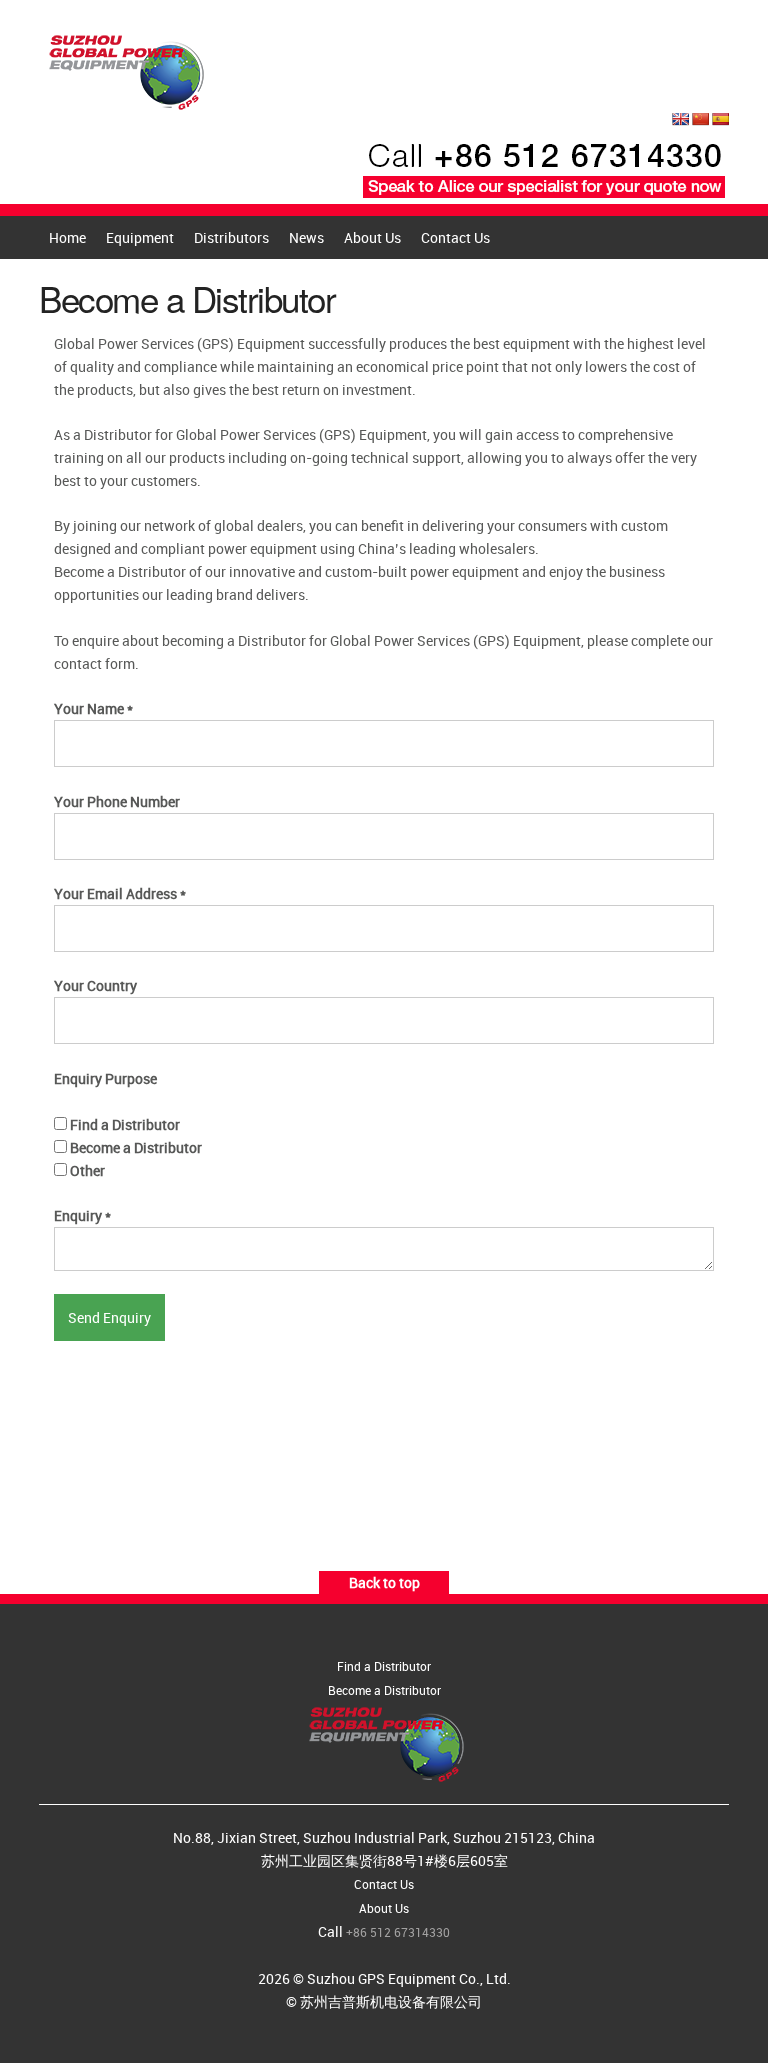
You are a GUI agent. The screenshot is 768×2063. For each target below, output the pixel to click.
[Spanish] (720, 119)
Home (67, 237)
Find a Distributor (123, 1124)
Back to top (384, 1582)
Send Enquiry (109, 1317)
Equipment (140, 237)
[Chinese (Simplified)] (700, 119)
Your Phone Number (117, 801)
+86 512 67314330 (398, 1932)
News (306, 237)
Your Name (93, 708)
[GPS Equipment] (124, 66)
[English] (680, 119)
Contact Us (455, 237)
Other (86, 1170)
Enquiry (82, 1215)
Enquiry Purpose (105, 1078)
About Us (372, 237)
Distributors (231, 237)
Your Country (95, 985)
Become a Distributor (134, 1147)
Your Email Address (120, 893)
